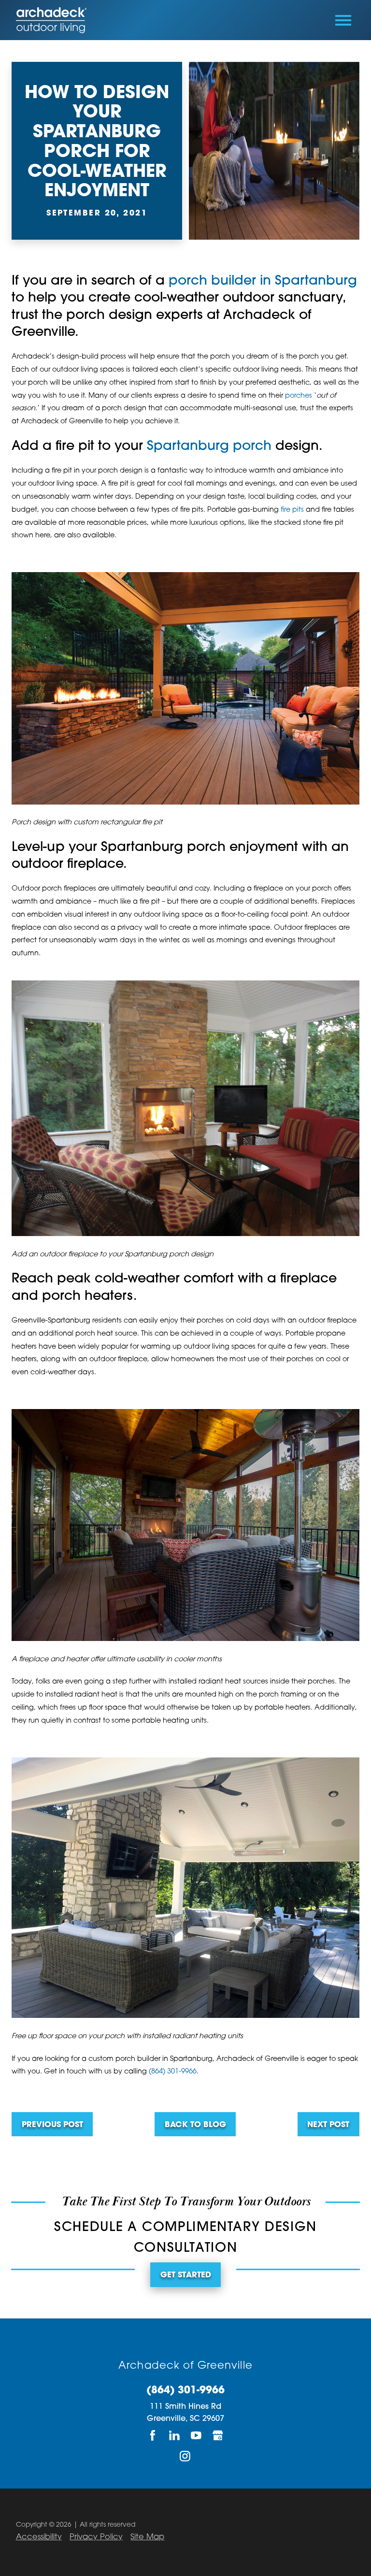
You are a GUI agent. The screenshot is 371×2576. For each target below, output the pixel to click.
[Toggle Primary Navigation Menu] (343, 20)
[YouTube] (196, 2435)
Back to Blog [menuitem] (195, 2125)
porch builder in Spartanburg (263, 281)
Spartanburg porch (209, 447)
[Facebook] (153, 2435)
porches (299, 396)
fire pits (292, 510)
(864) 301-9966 (173, 2072)
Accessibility (39, 2537)
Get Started (186, 2275)
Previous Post (52, 2125)
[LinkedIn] (175, 2435)
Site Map (147, 2537)
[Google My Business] (218, 2435)
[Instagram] (186, 2456)
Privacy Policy (96, 2537)
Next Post (328, 2125)
